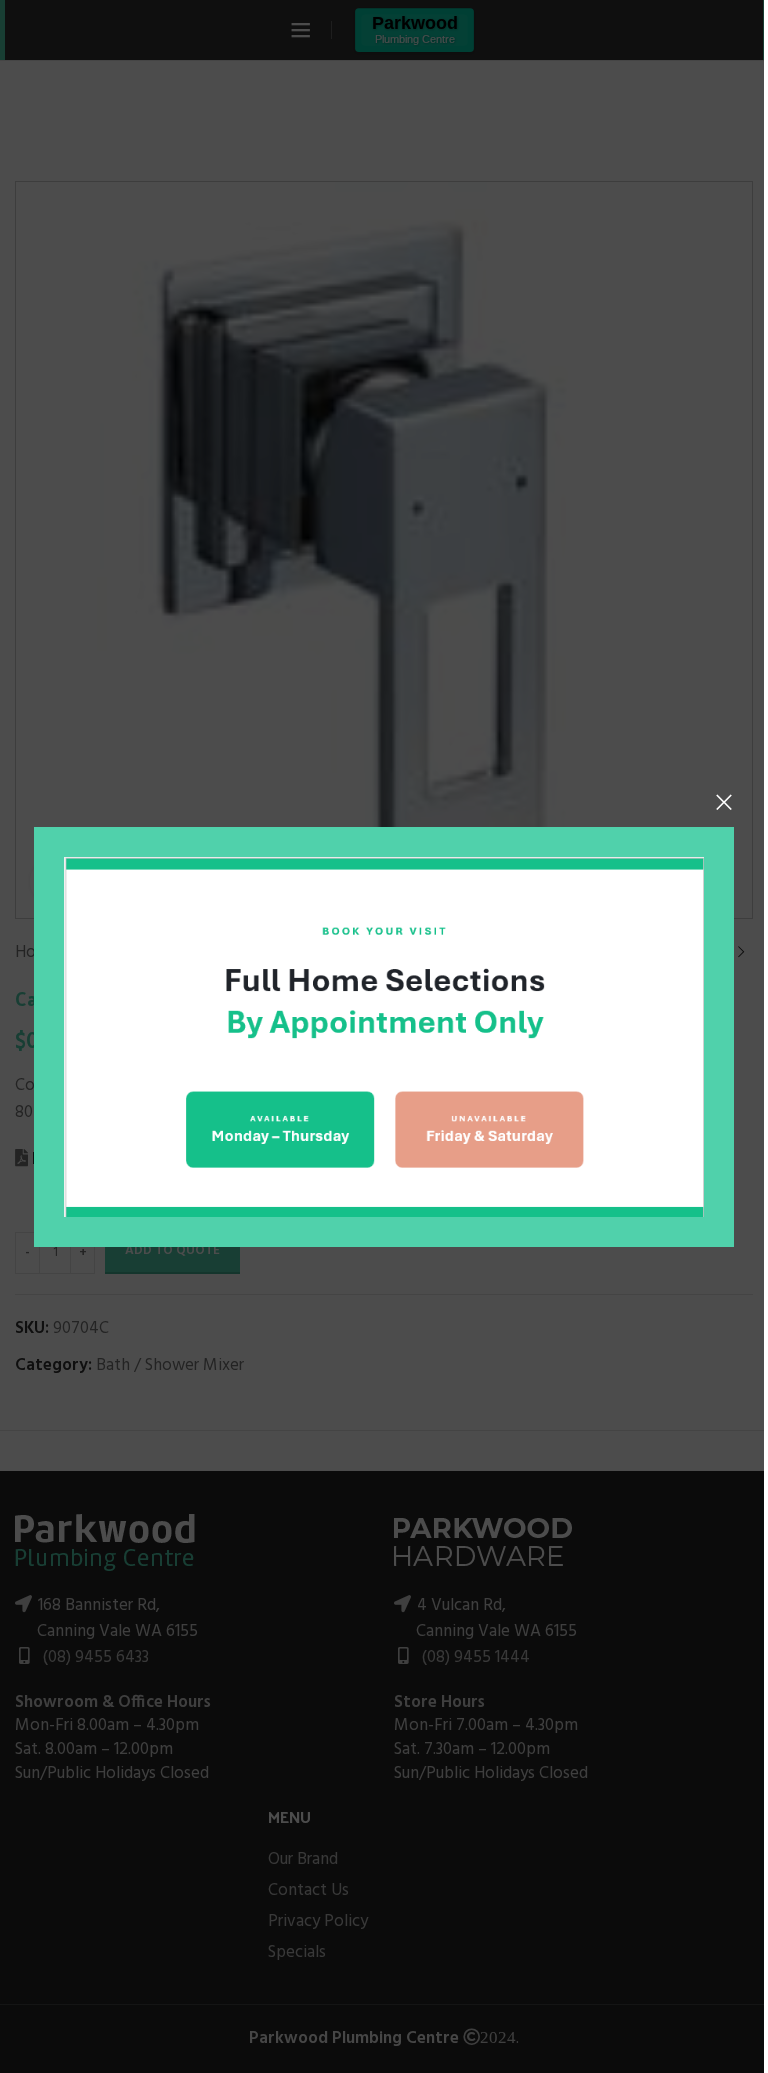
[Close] (724, 802)
